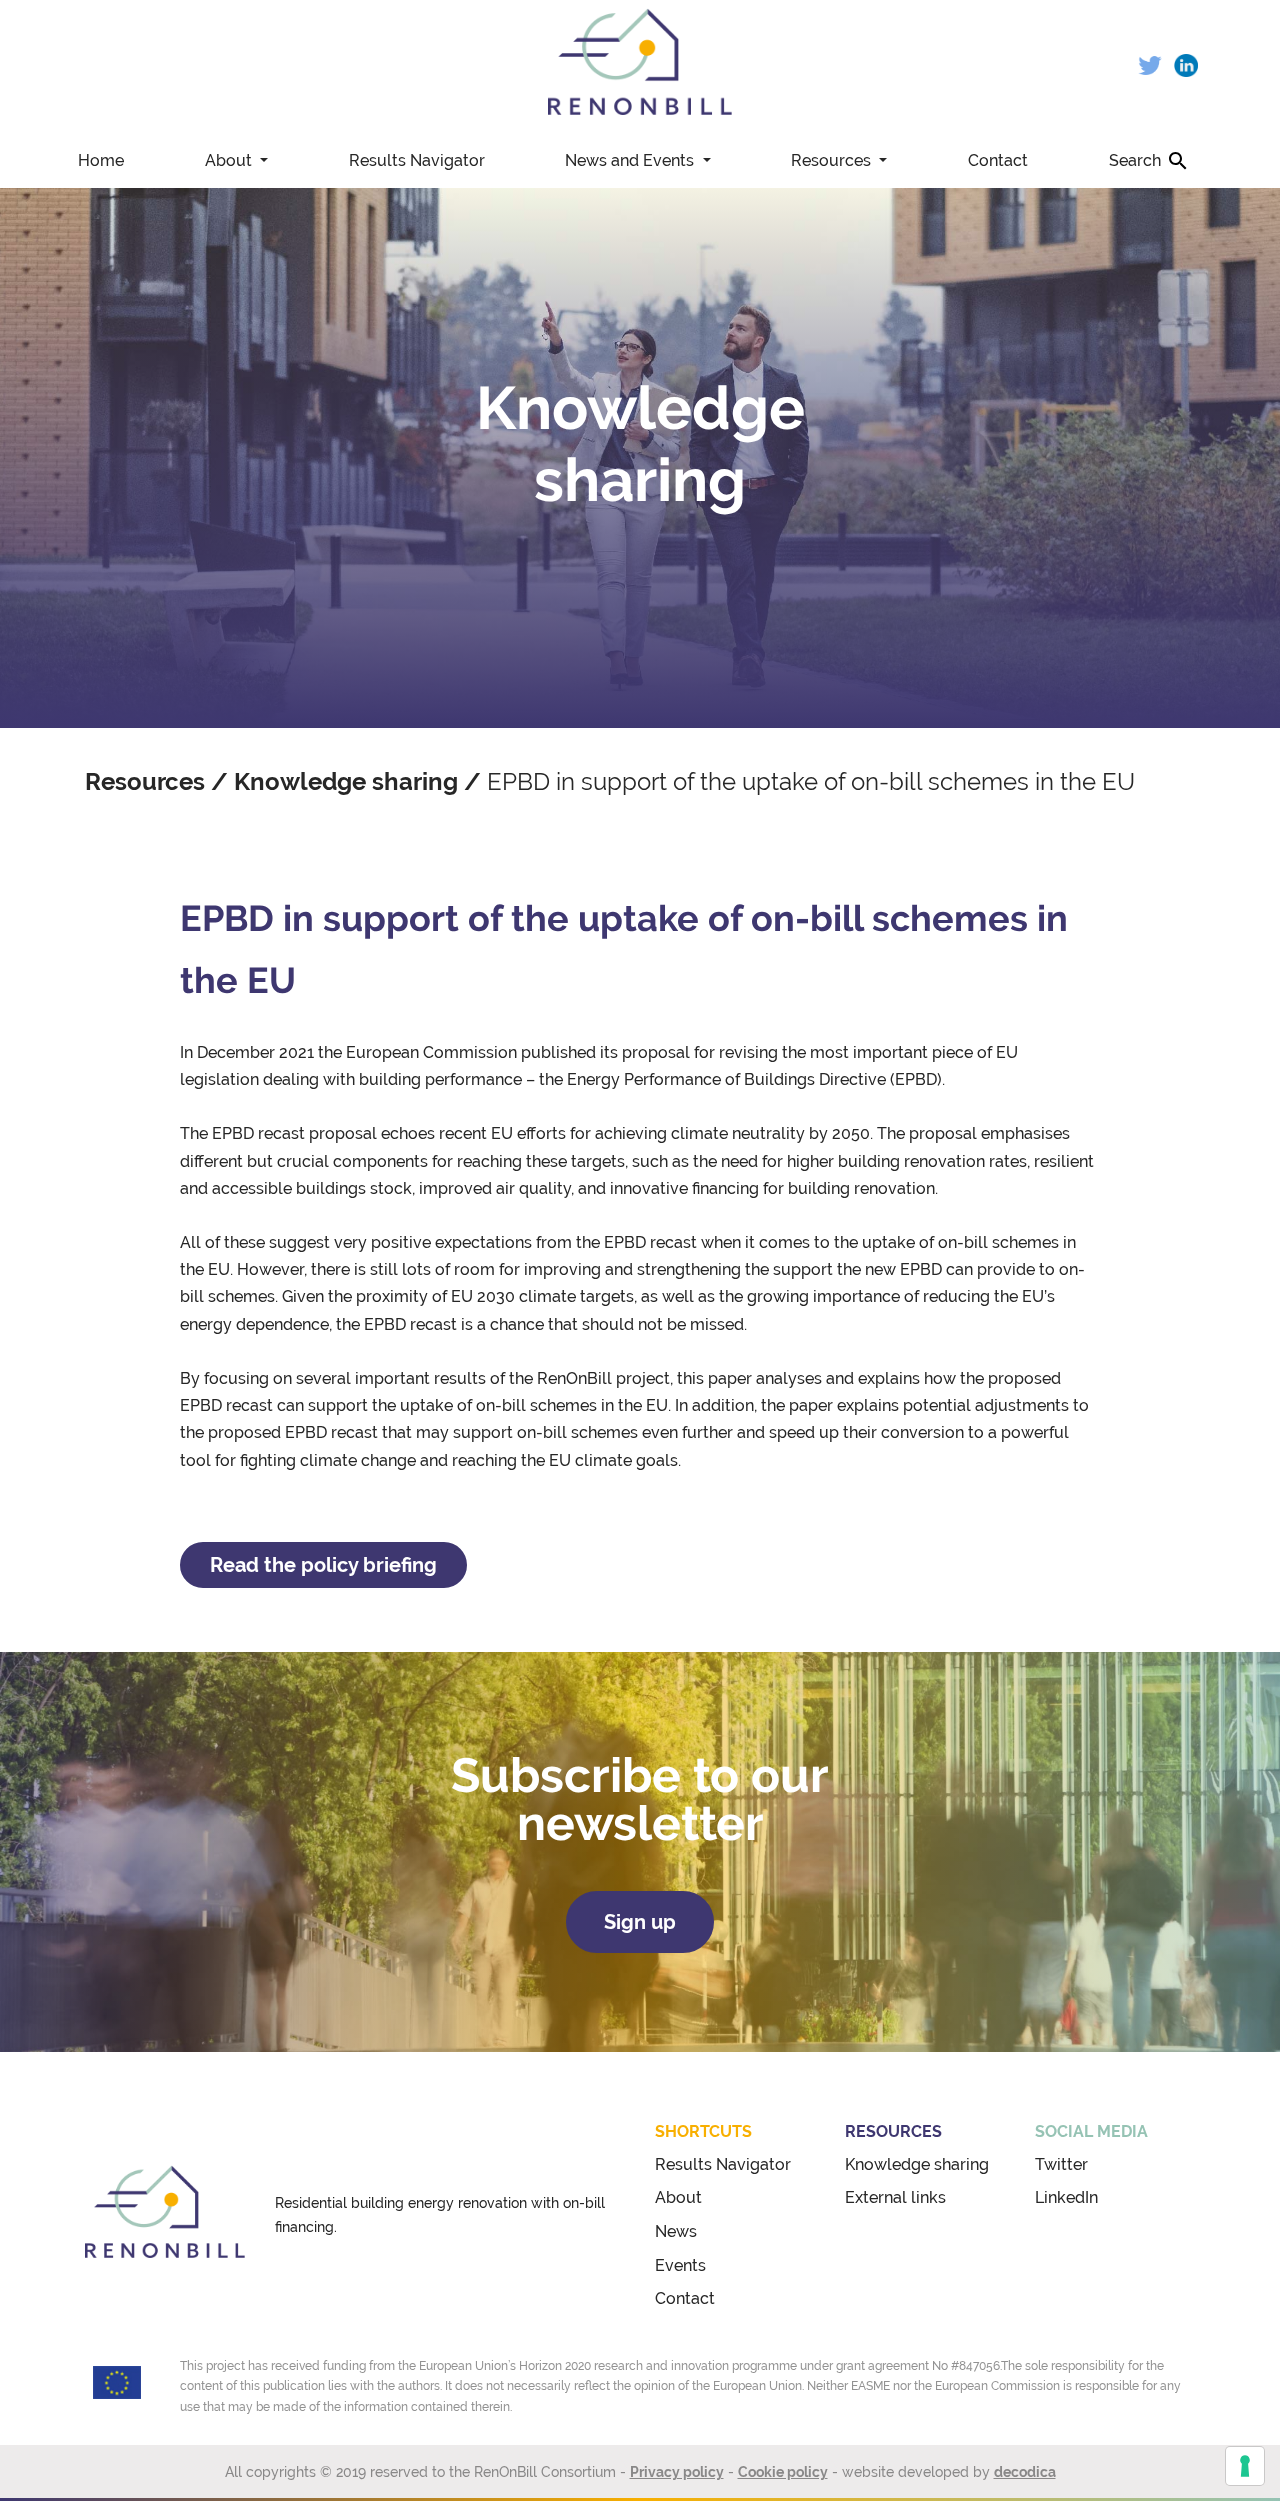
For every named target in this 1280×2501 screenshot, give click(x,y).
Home (101, 160)
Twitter (1061, 2164)
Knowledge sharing (346, 781)
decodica (1025, 2472)
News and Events (631, 160)
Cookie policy (783, 2472)
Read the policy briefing (323, 1565)
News (676, 2231)
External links (895, 2197)
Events (680, 2265)
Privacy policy (677, 2472)
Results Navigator (417, 160)
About (230, 160)
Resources (833, 160)
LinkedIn (1066, 2197)
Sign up (640, 1922)
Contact (998, 160)
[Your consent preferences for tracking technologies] (1245, 2466)
